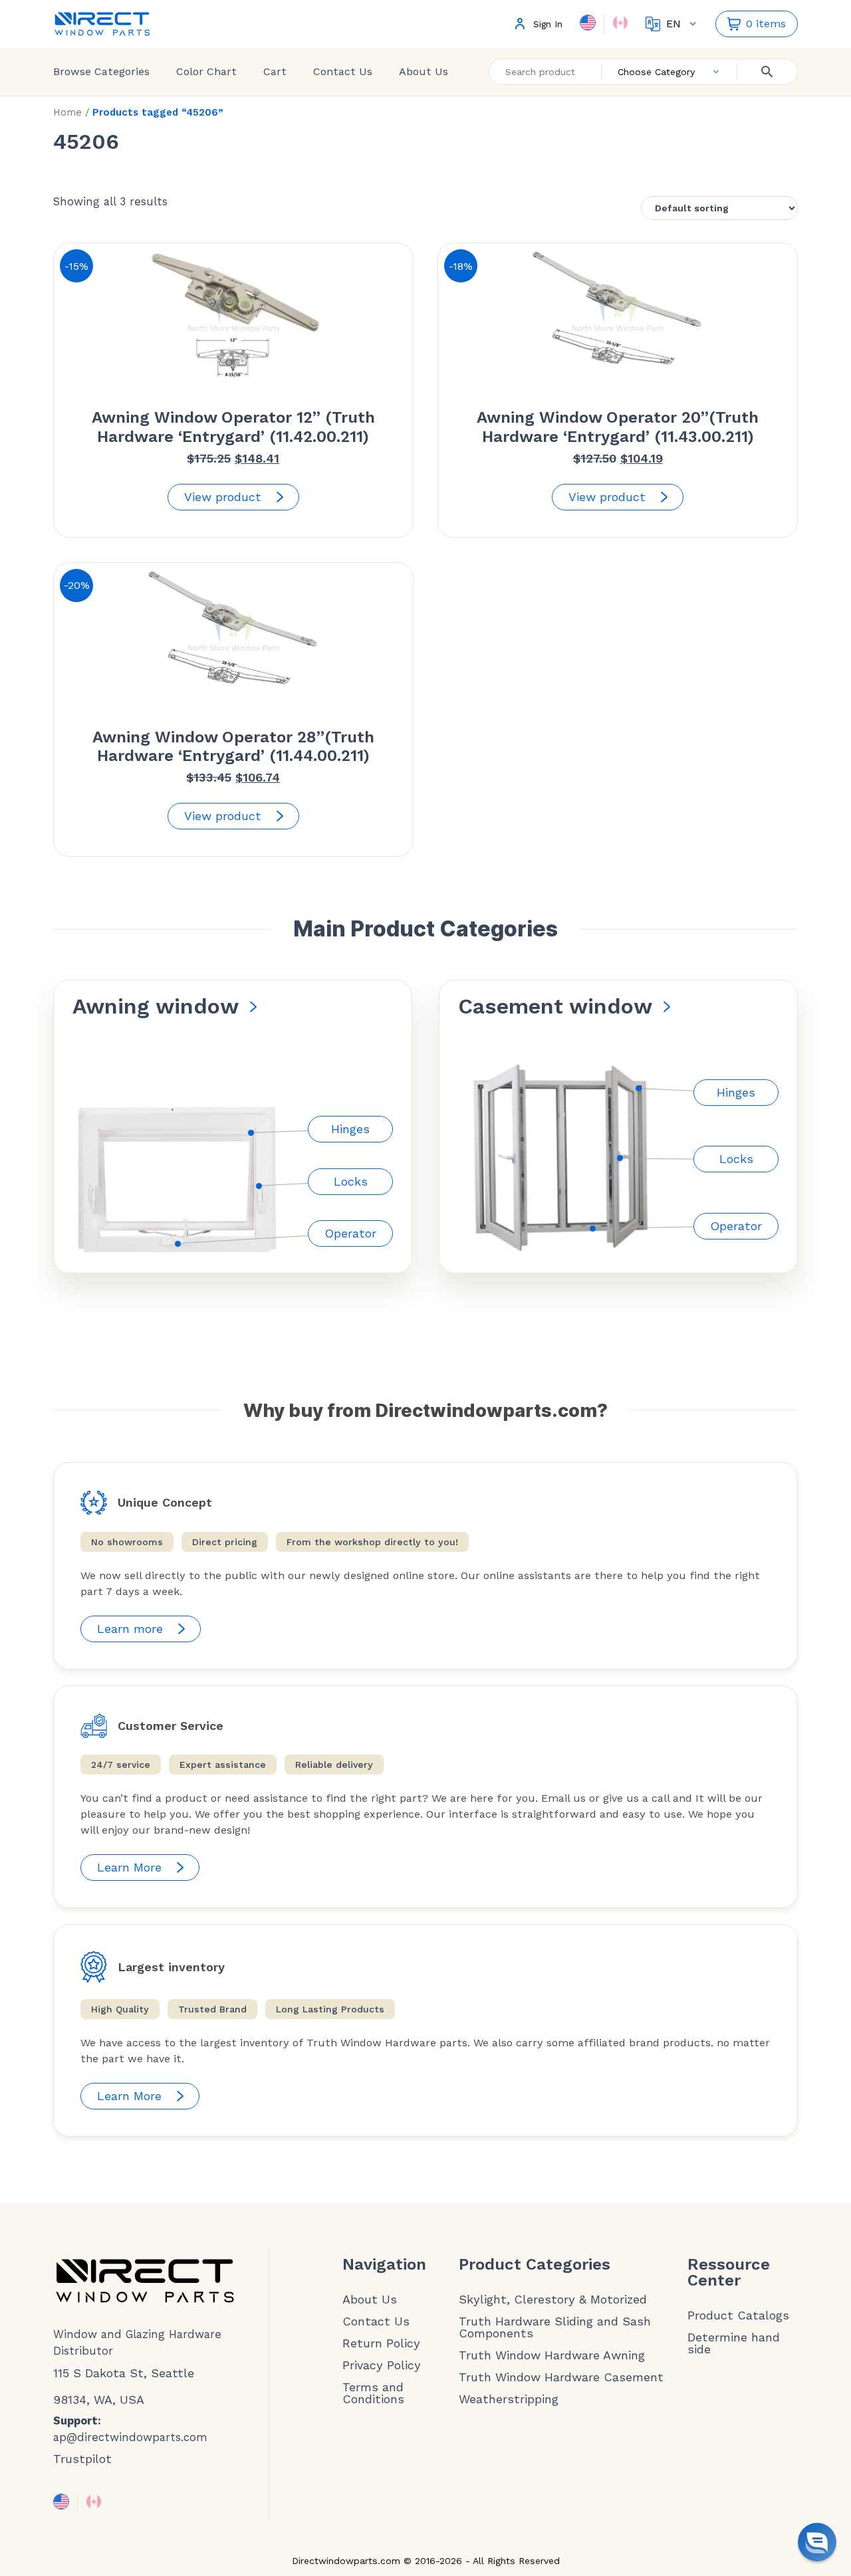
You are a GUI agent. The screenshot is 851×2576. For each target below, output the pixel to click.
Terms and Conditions (373, 2393)
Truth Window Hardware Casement (561, 2377)
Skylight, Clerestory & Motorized (553, 2300)
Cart (275, 71)
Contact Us (343, 71)
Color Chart (206, 71)
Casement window (555, 1006)
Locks (351, 1181)
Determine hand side (734, 2343)
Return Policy (381, 2343)
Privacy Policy (382, 2365)
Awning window (156, 1006)
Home (67, 112)
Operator (350, 1233)
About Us (424, 71)
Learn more (130, 1629)
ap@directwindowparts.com (130, 2437)
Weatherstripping (509, 2399)
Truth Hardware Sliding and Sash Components (555, 2327)
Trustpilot (82, 2459)
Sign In (548, 24)
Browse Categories (101, 71)
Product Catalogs (738, 2315)
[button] (817, 2542)
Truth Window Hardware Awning (552, 2355)
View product (223, 497)
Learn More (129, 1867)
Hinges (350, 1129)
